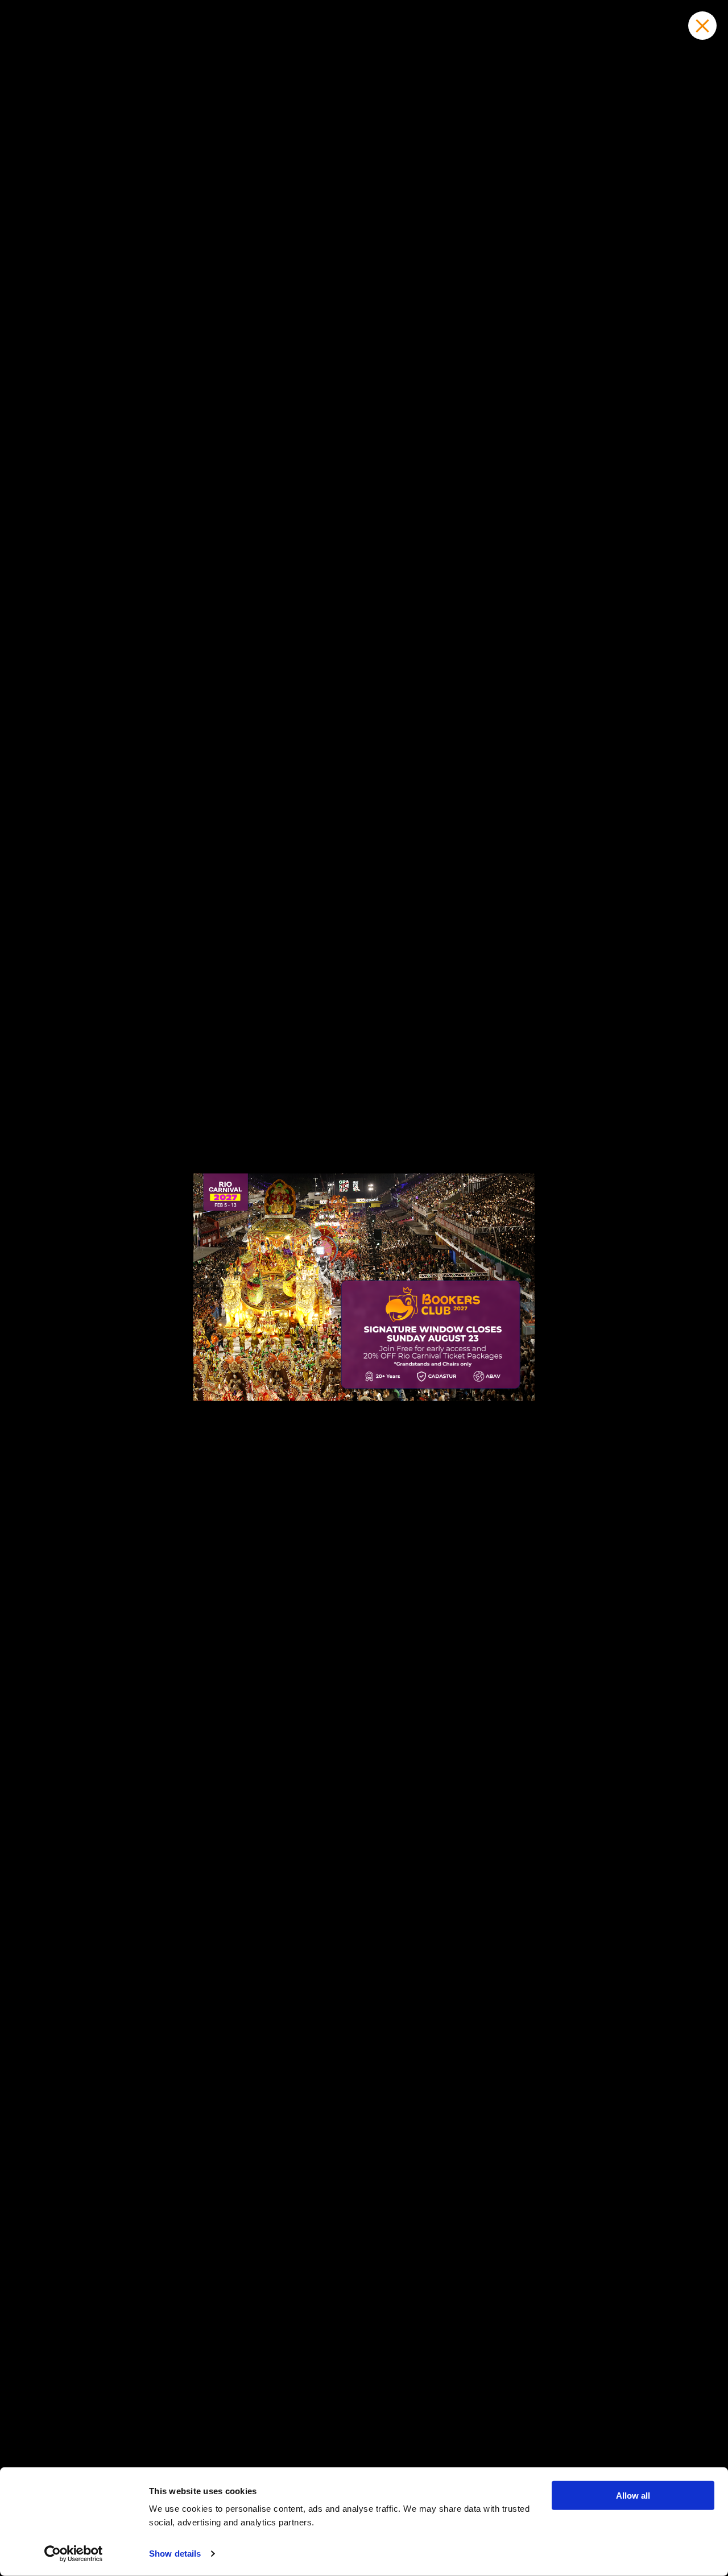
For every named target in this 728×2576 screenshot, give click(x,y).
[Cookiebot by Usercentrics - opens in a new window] (74, 2554)
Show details (175, 2554)
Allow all (633, 2496)
